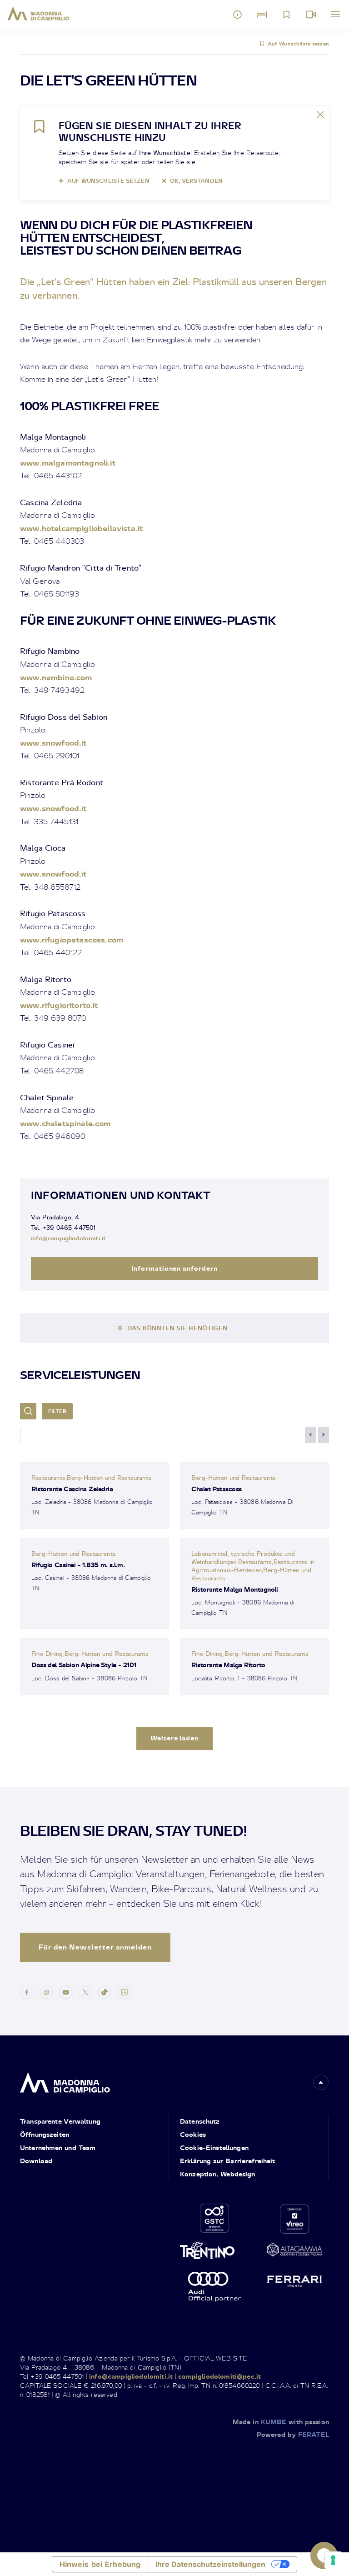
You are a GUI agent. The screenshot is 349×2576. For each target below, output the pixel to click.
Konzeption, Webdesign (218, 2174)
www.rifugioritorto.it (59, 1005)
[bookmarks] (286, 15)
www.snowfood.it (53, 743)
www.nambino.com (56, 677)
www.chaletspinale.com (65, 1123)
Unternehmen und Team (58, 2148)
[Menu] (335, 15)
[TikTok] (105, 1991)
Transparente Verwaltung (60, 2121)
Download (36, 2161)
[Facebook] (27, 1991)
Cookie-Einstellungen (214, 2148)
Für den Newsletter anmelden (95, 1947)
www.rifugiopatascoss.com (72, 940)
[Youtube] (66, 1991)
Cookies (193, 2134)
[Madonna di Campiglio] (38, 14)
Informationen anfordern (175, 1268)
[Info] (238, 15)
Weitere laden (175, 1738)
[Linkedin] (124, 1991)
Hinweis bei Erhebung (100, 2564)
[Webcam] (311, 15)
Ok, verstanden (196, 181)
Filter (57, 1411)
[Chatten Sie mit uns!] (324, 2556)
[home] (65, 2080)
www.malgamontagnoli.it (68, 463)
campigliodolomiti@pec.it (219, 2376)
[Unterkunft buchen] (262, 15)
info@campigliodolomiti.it (68, 1238)
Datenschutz (200, 2121)
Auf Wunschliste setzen (298, 44)
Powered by (293, 2434)
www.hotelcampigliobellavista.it (81, 528)
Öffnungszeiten (45, 2134)
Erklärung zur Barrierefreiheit (228, 2161)
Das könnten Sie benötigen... (180, 1328)
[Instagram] (46, 1991)
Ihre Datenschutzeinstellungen (210, 2564)
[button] (321, 2082)
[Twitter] (85, 1991)
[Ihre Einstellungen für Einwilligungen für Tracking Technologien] (333, 2560)
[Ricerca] (28, 1411)
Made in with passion (281, 2422)
